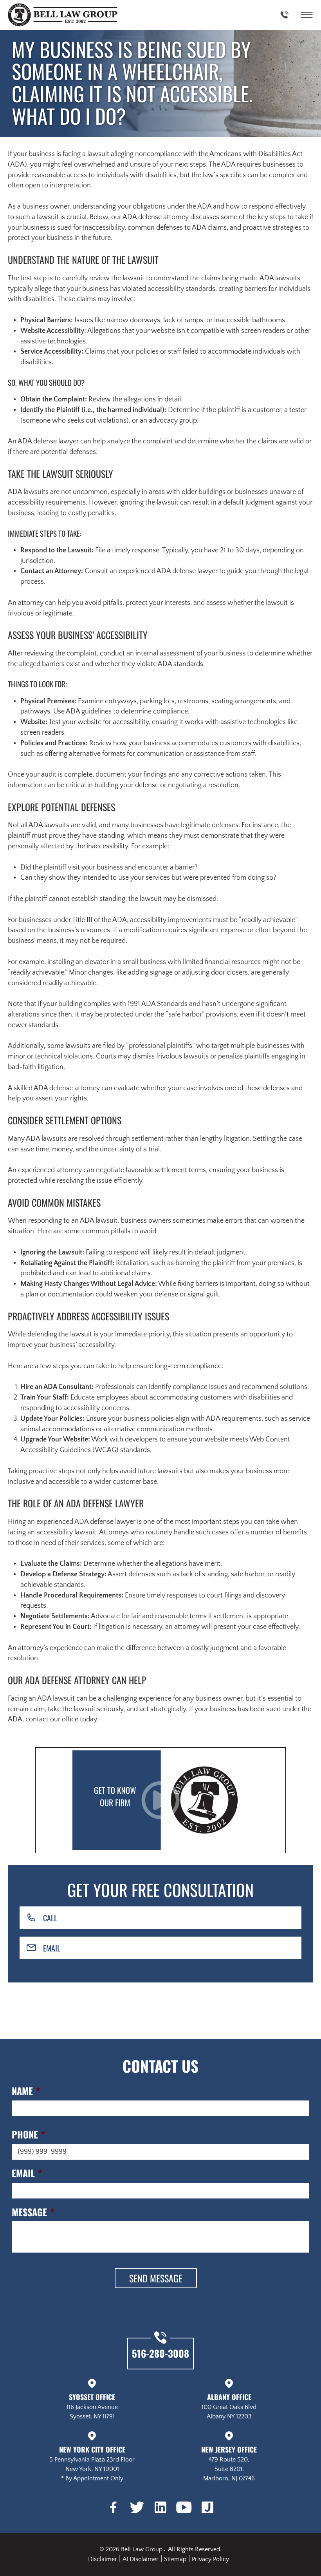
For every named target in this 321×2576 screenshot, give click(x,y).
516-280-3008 (160, 2353)
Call (50, 1918)
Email (52, 1948)
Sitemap (175, 2559)
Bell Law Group (142, 2549)
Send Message (156, 2278)
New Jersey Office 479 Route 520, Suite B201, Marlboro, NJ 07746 (229, 2463)
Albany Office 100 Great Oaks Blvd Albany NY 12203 (229, 2406)
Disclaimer (103, 2559)
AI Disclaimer (141, 2559)
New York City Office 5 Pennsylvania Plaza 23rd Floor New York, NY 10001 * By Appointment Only (92, 2463)
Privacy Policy (210, 2559)
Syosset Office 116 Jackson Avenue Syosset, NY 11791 (92, 2406)
